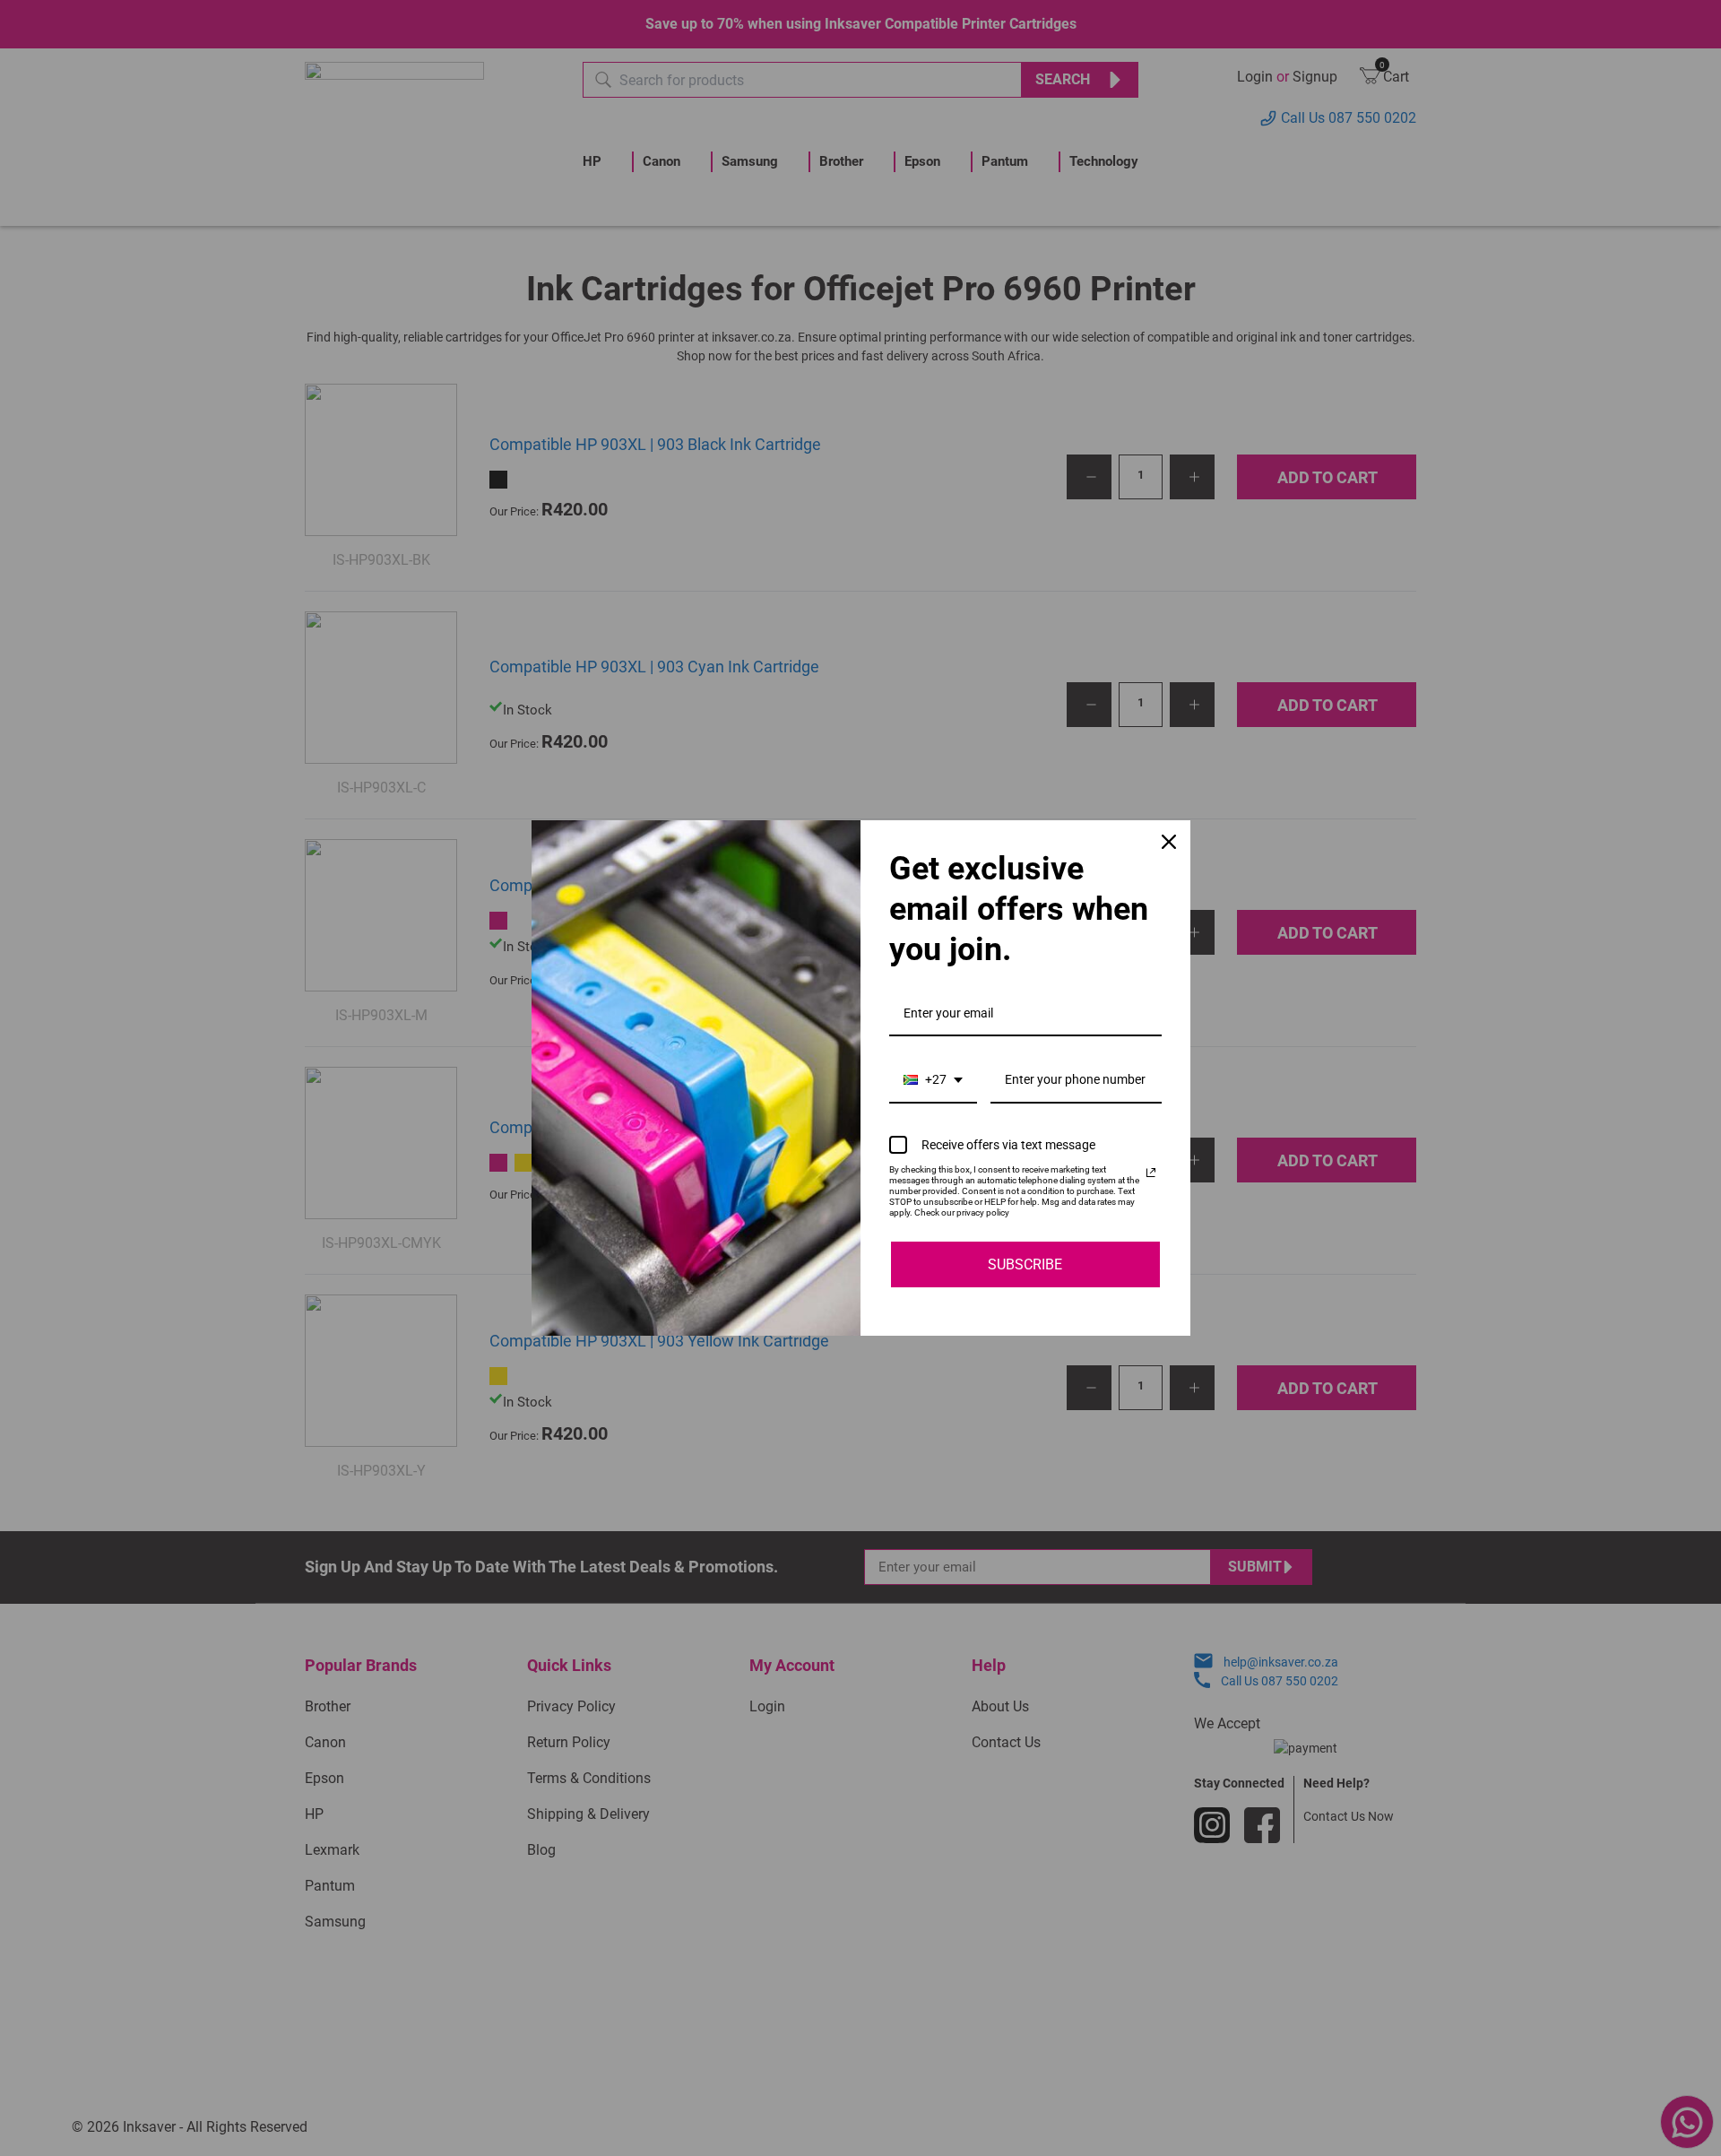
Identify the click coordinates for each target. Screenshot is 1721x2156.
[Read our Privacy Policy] (1151, 1173)
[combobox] (933, 1081)
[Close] (1169, 842)
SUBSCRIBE (1025, 1264)
